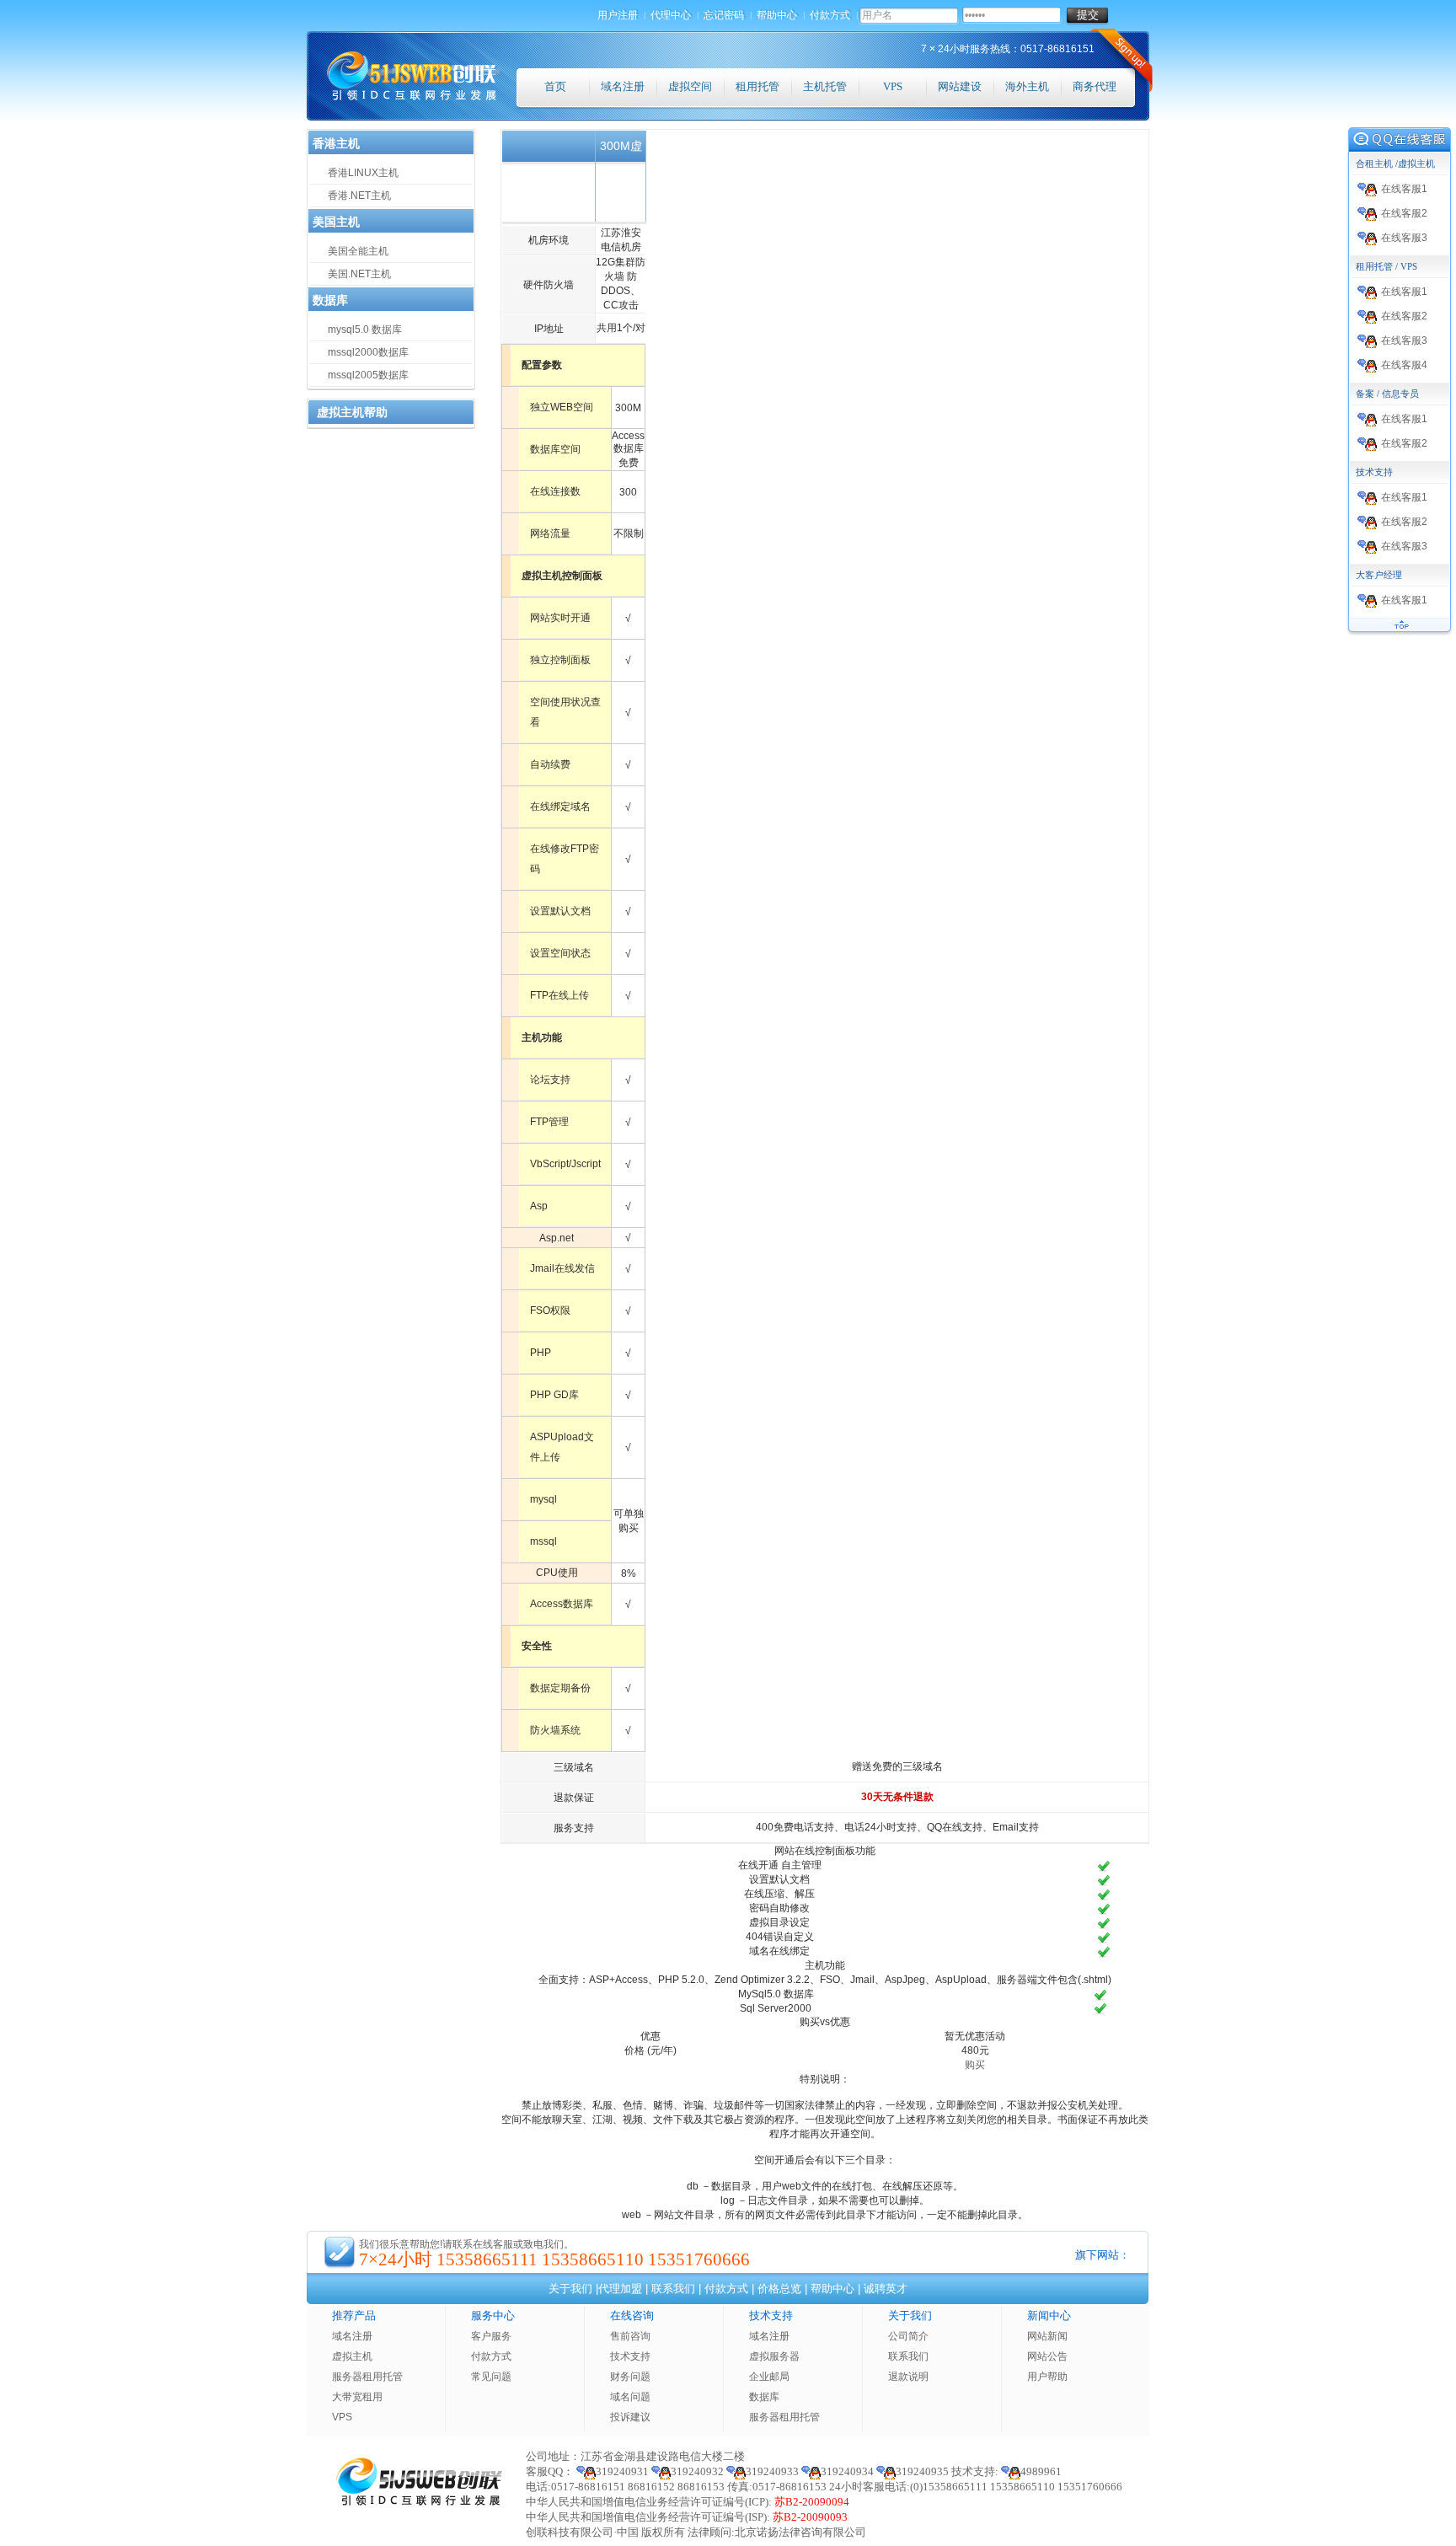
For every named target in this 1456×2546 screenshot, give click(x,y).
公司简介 (908, 2336)
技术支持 (630, 2356)
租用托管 (757, 86)
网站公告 (1047, 2356)
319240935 (922, 2471)
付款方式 (831, 15)
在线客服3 (1404, 238)
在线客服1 (1404, 189)
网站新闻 (1047, 2336)
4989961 (1041, 2471)
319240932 (697, 2471)
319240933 (772, 2471)
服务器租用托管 (367, 2377)
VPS (893, 86)
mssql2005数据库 (368, 375)
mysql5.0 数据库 (365, 330)
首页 (555, 86)
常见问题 (491, 2377)
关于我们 (570, 2289)
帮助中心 (778, 15)
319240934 (847, 2471)
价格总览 (779, 2289)
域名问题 (630, 2397)
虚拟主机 (352, 2356)
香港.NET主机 (359, 196)
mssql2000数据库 (368, 352)
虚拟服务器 (774, 2356)
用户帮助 (1047, 2377)
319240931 (622, 2471)
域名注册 (623, 86)
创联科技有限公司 (570, 2532)
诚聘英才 (886, 2289)
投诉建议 (630, 2417)
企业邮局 (769, 2377)
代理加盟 (620, 2289)
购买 (975, 2065)
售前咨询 (630, 2336)
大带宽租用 (357, 2397)
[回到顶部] (1400, 633)
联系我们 (673, 2289)
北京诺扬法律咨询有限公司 (800, 2532)
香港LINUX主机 (363, 173)
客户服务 (491, 2336)
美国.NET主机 (359, 274)
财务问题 (630, 2377)
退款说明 (908, 2377)
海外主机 (1027, 86)
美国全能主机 (358, 251)
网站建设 (960, 86)
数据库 (764, 2397)
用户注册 (618, 15)
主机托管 (825, 86)
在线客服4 (1404, 365)
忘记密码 (725, 15)
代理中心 (672, 15)
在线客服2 (1404, 213)
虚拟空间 (690, 86)
